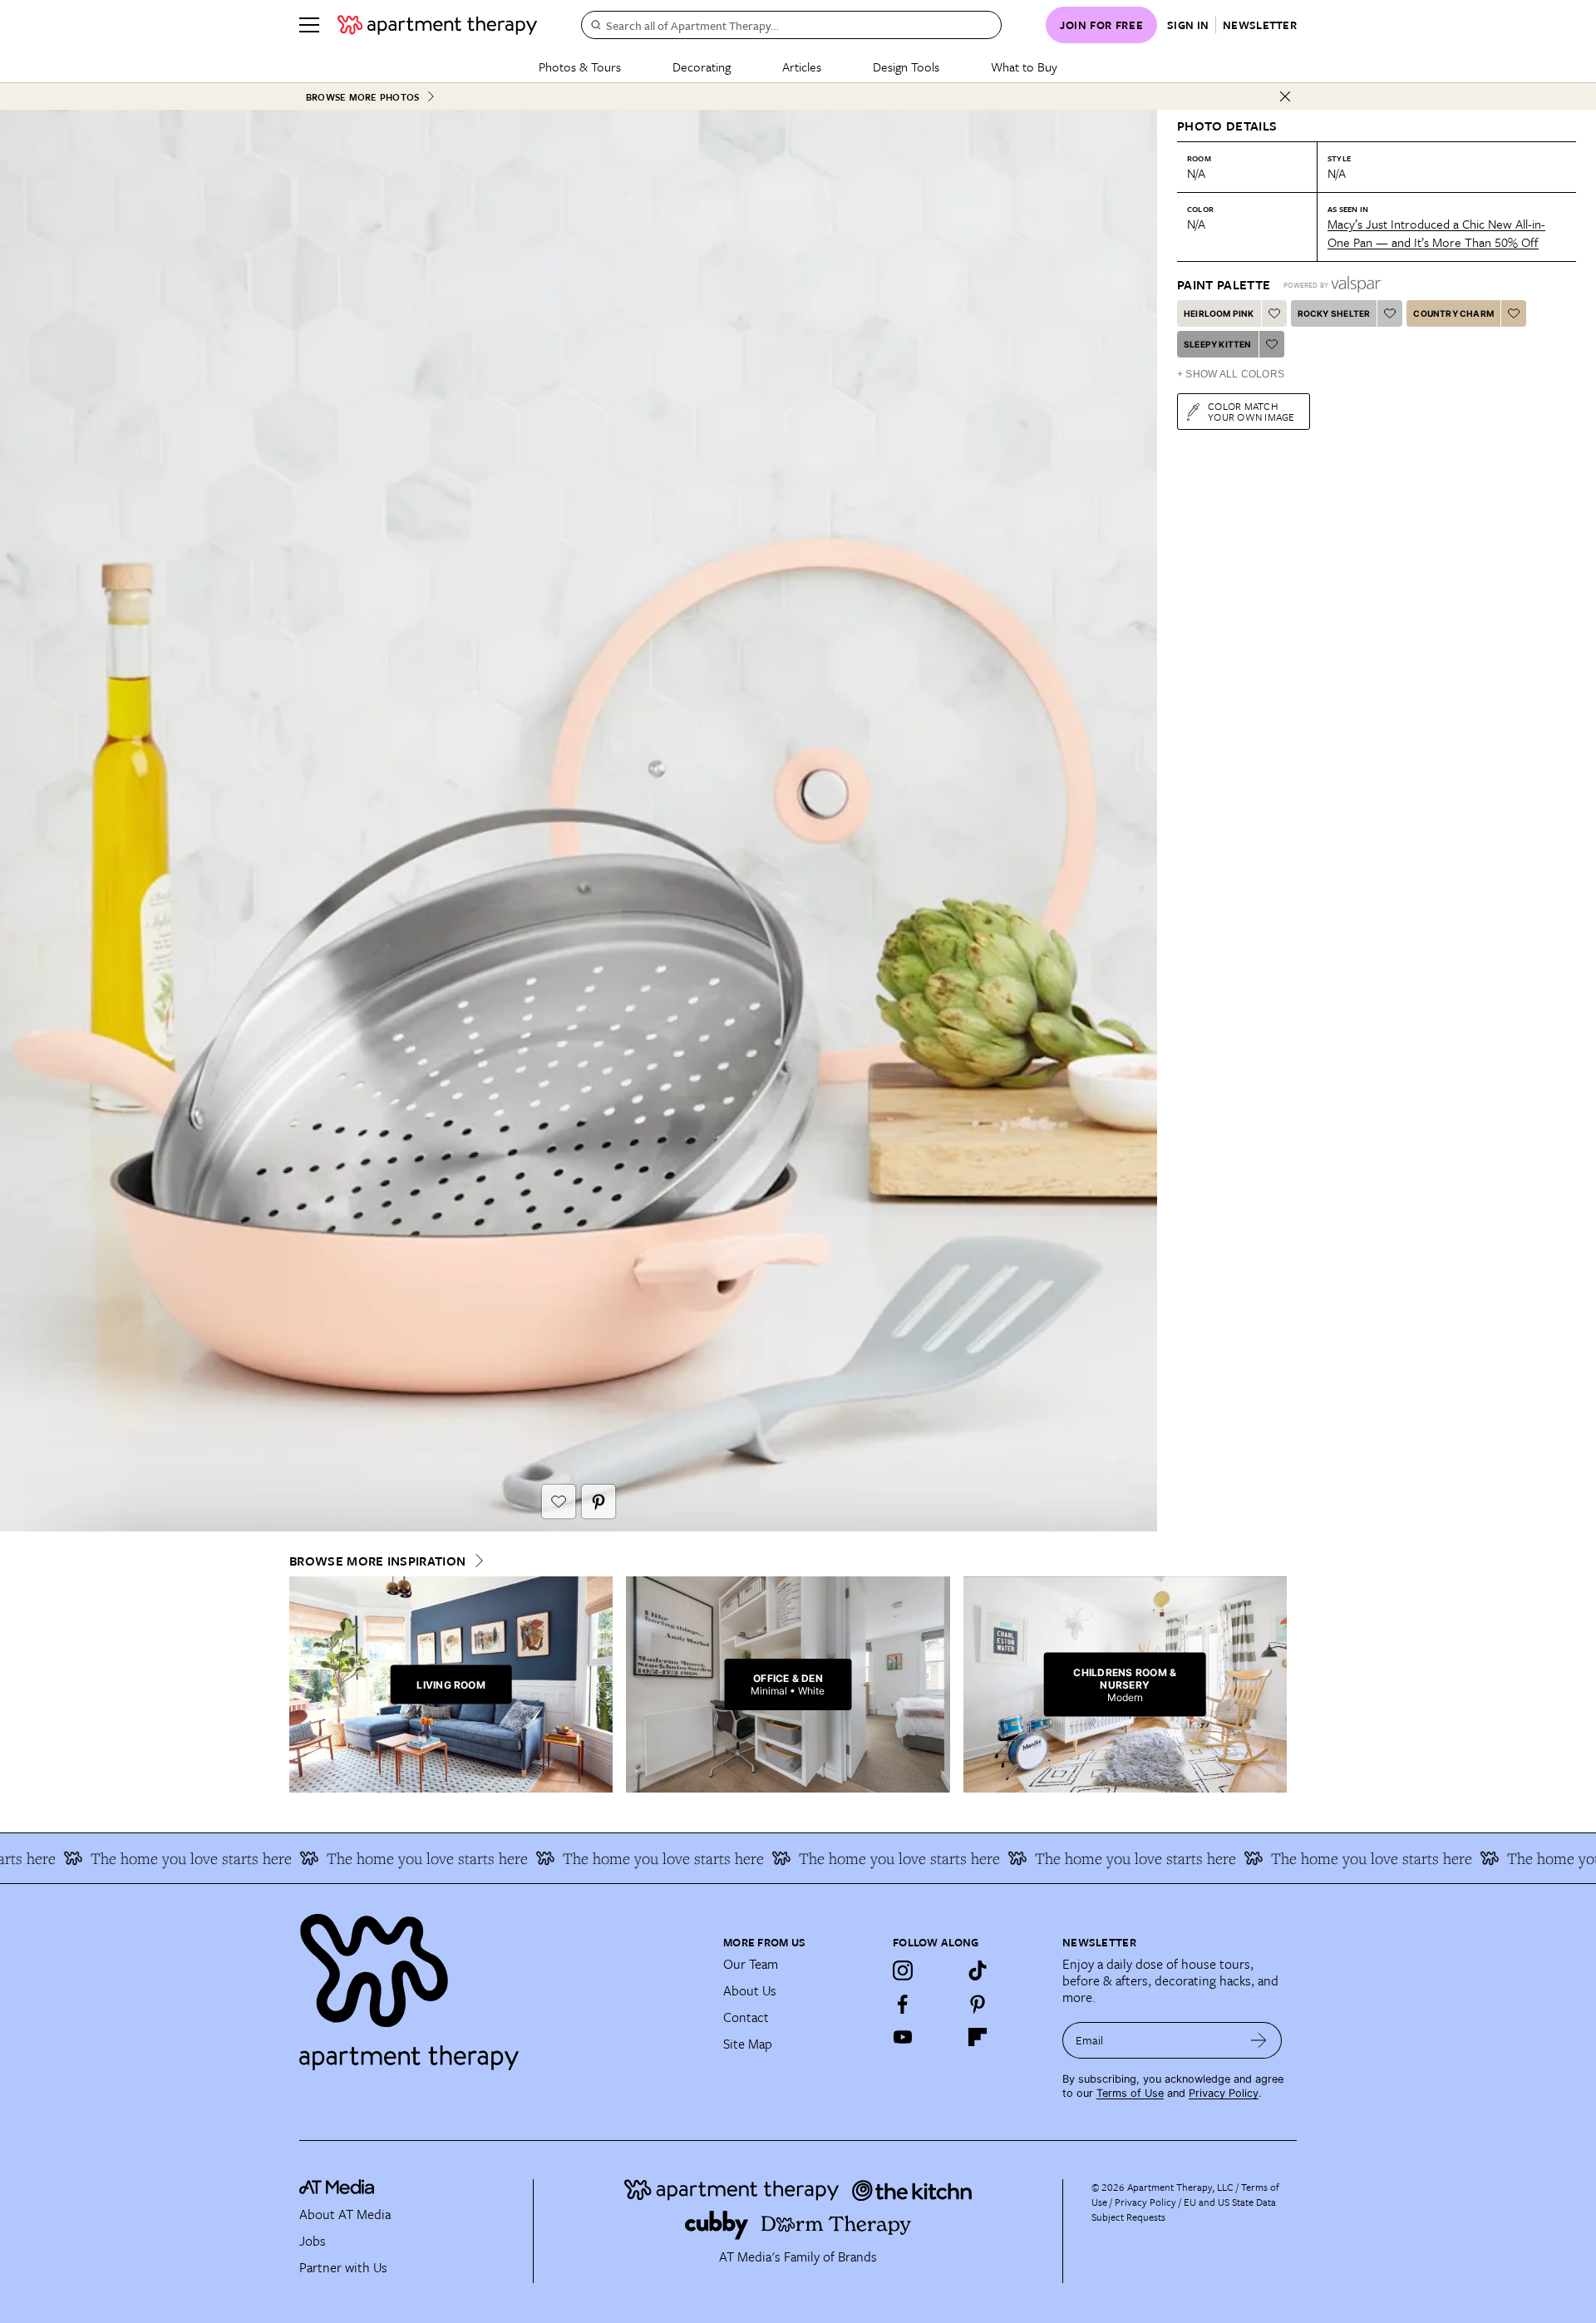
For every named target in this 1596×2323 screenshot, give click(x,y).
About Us (750, 1990)
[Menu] (309, 25)
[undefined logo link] (437, 25)
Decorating (702, 67)
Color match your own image (1251, 411)
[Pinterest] (978, 2004)
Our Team (751, 1964)
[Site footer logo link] (501, 1985)
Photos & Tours (580, 67)
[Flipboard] (978, 2037)
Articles (802, 67)
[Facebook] (903, 2004)
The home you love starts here (145, 1858)
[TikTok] (978, 1970)
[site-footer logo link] (337, 2189)
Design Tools (906, 67)
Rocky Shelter (1334, 313)
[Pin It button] (598, 1502)
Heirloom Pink (1219, 313)
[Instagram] (903, 1970)
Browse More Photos (362, 97)
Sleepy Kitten (1218, 344)
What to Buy (1024, 67)
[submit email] (1259, 2040)
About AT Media (345, 2214)
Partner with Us (343, 2267)
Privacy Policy (1224, 2093)
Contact (746, 2017)
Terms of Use (1130, 2093)
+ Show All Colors (1231, 374)
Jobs (313, 2241)
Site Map (748, 2044)
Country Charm (1453, 313)
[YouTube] (903, 2037)
